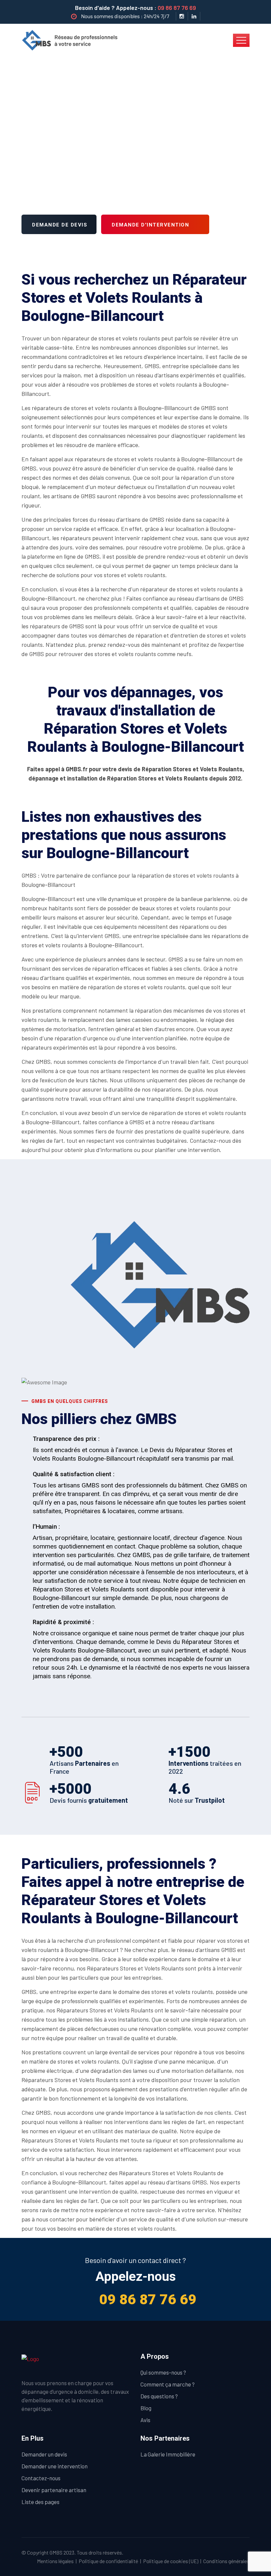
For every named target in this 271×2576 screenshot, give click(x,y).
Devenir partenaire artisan (54, 2490)
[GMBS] (72, 40)
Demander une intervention (55, 2466)
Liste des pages (40, 2502)
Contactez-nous (41, 2478)
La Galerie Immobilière (168, 2454)
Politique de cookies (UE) (171, 2561)
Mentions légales (55, 2561)
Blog (146, 2408)
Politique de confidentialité (108, 2561)
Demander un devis (44, 2454)
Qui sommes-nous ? (163, 2372)
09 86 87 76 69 (177, 8)
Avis (145, 2420)
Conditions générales (226, 2561)
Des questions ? (159, 2396)
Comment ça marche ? (168, 2384)
